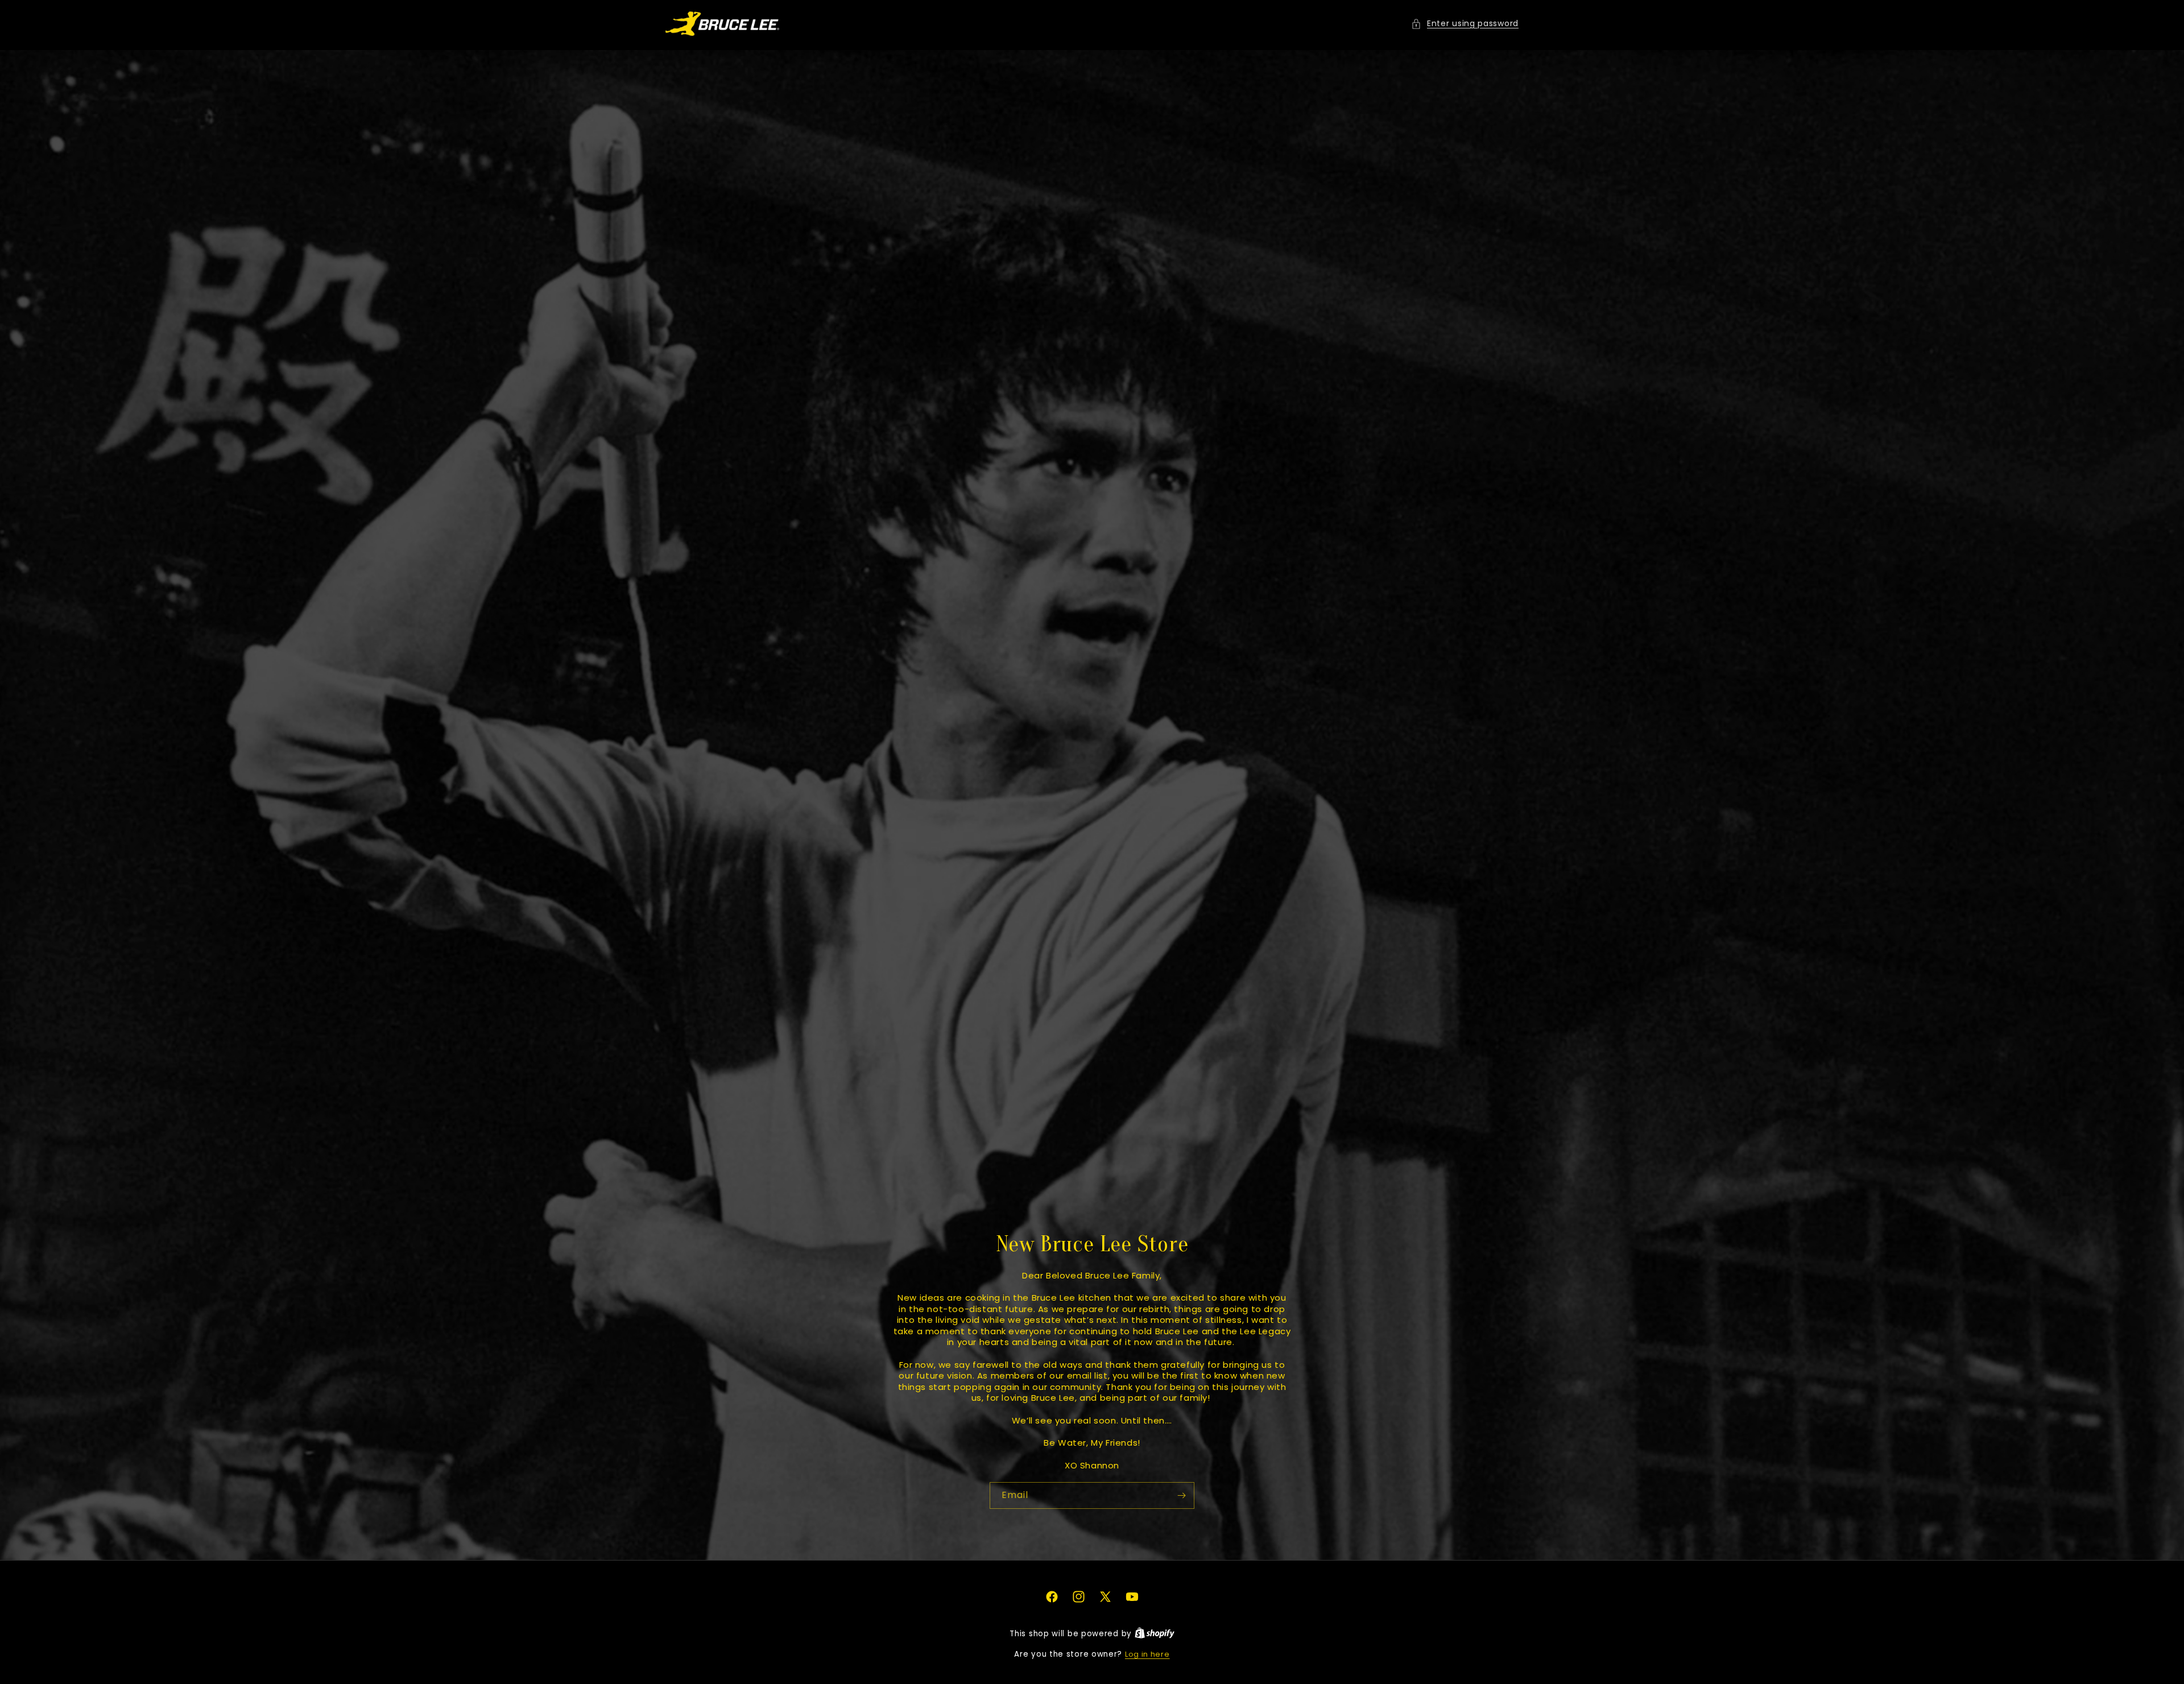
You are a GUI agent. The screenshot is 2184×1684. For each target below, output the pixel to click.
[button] (1465, 24)
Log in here (1147, 1654)
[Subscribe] (1181, 1495)
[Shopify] (1155, 1634)
